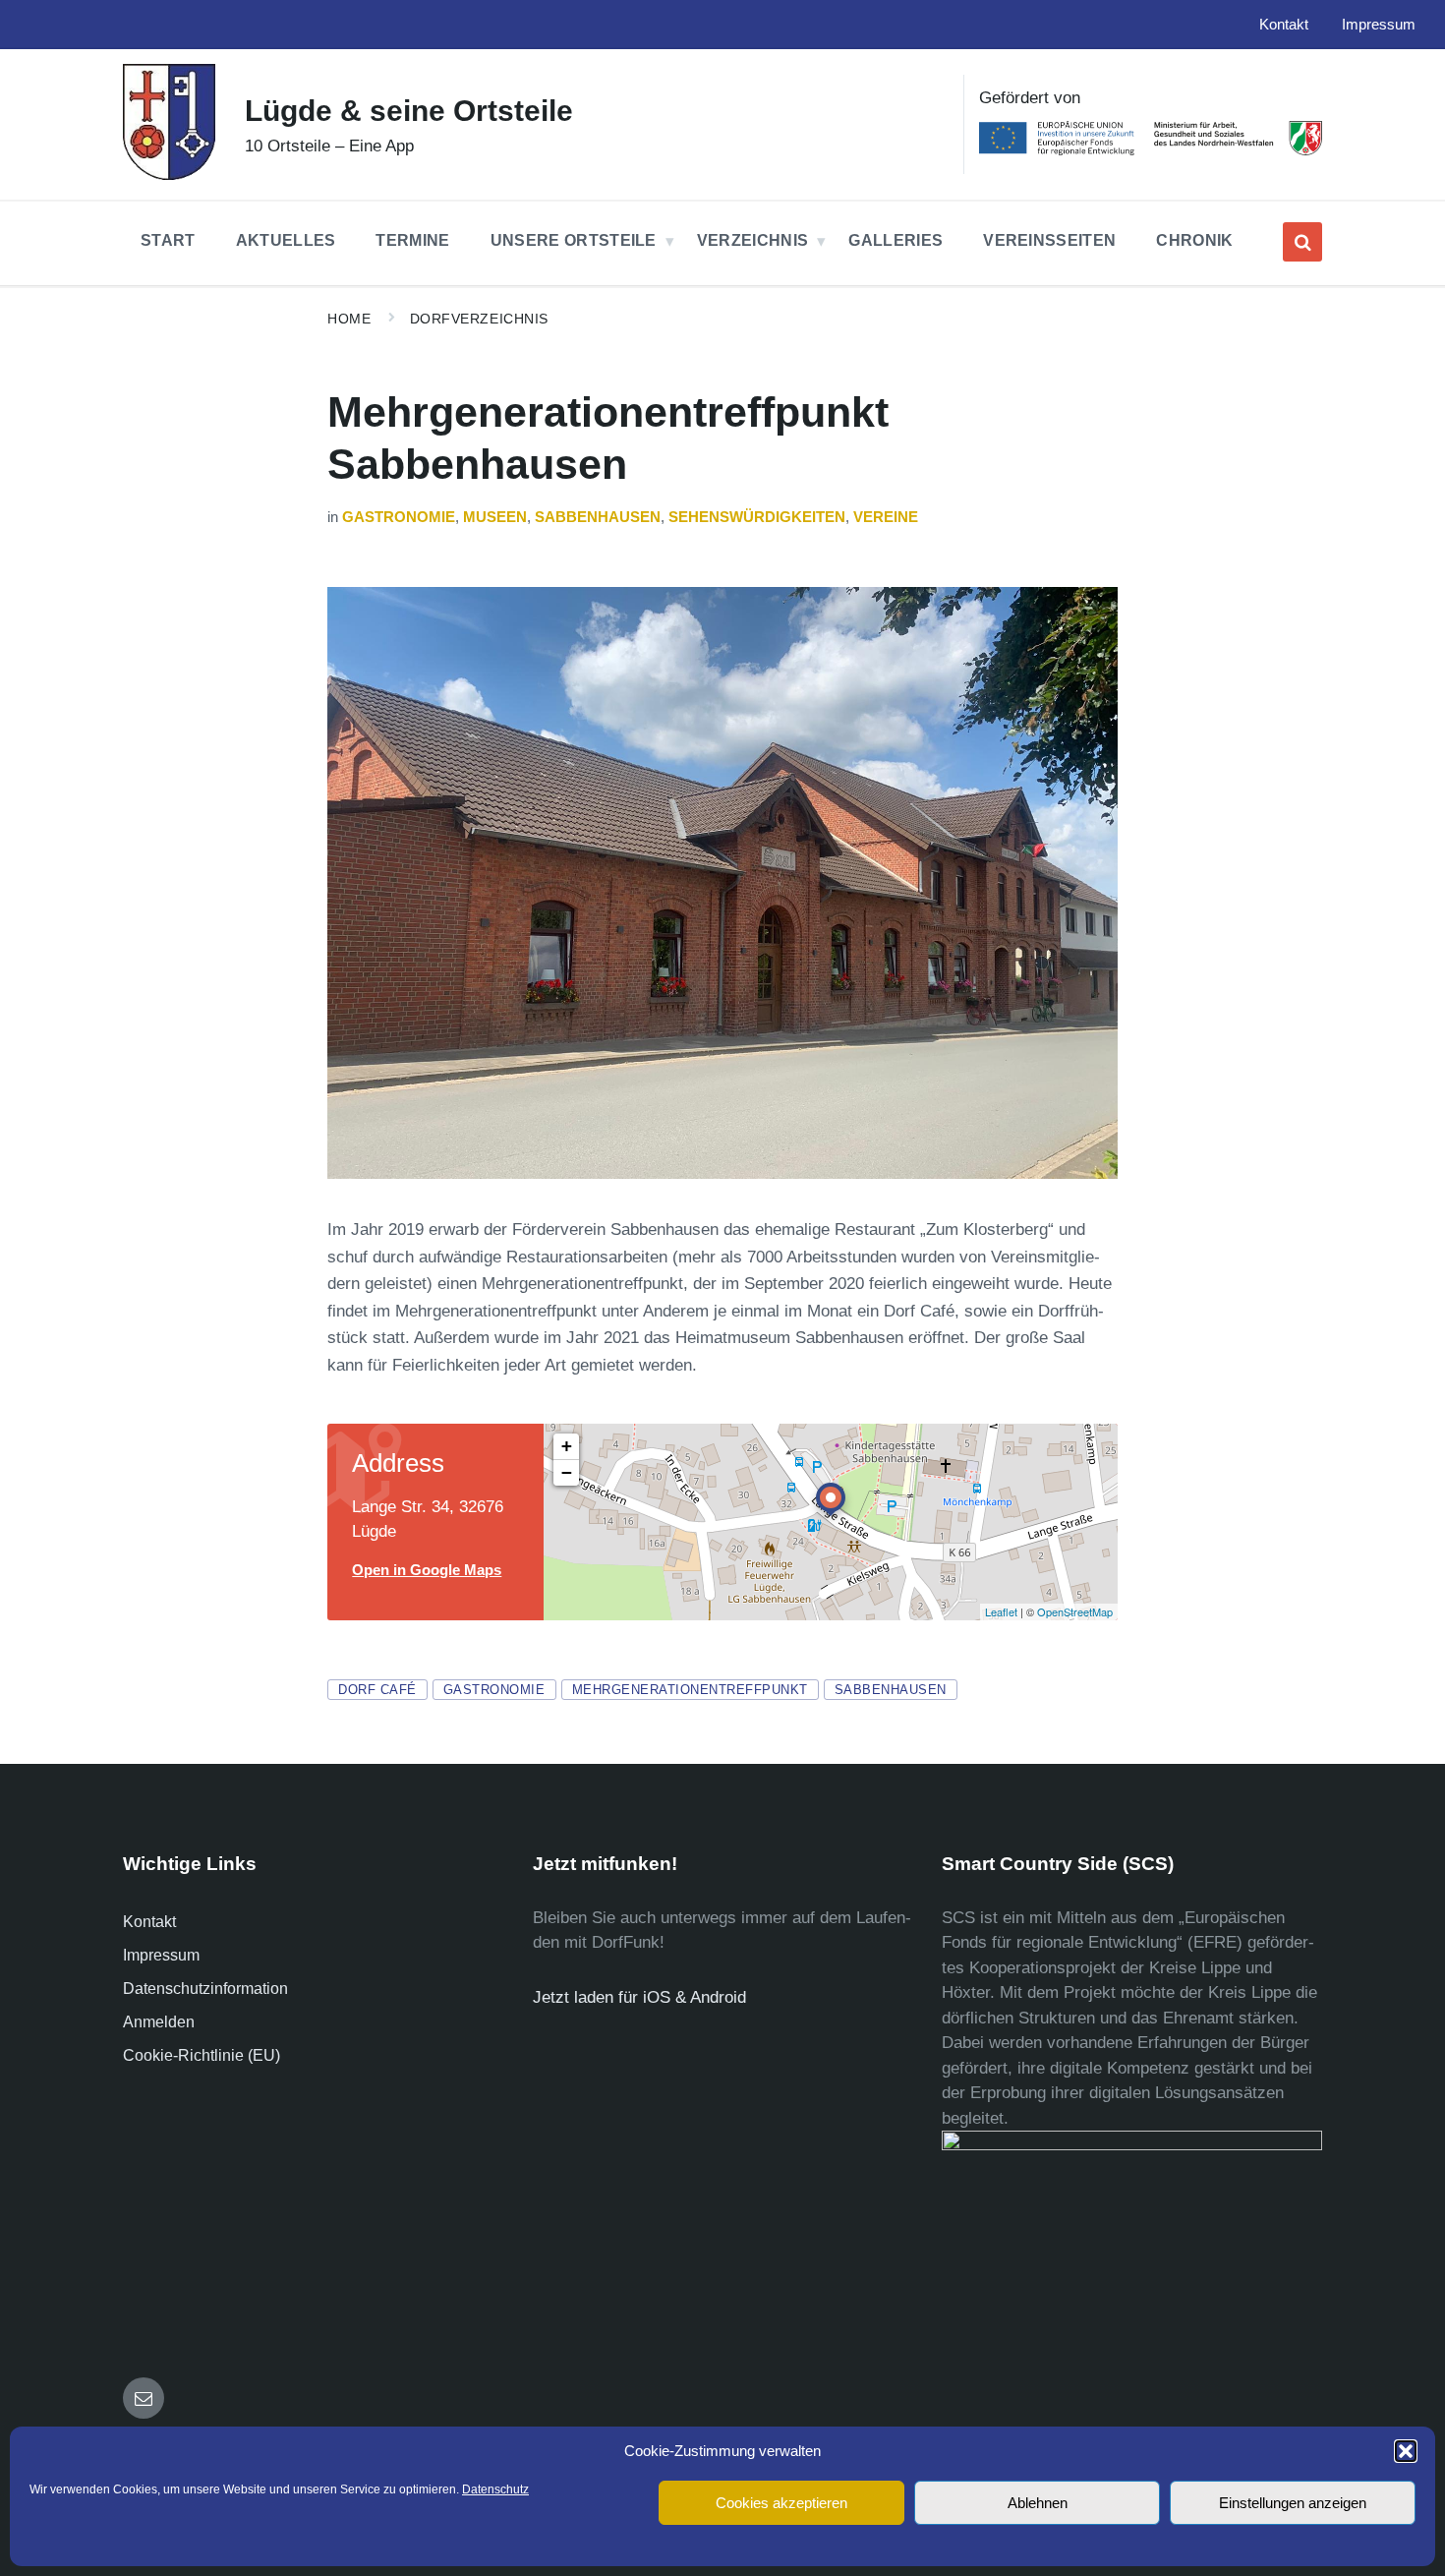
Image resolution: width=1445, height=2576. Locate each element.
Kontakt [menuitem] (1284, 25)
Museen (495, 517)
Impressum (161, 1955)
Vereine (886, 517)
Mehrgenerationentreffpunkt (690, 1690)
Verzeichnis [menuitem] (753, 240)
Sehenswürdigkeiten (757, 517)
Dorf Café (377, 1690)
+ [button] (567, 1446)
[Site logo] (169, 175)
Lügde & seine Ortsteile (409, 111)
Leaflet (1001, 1611)
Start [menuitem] (168, 240)
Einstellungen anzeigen (1293, 2503)
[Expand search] (1302, 242)
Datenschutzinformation (205, 1989)
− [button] (567, 1472)
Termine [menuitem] (412, 240)
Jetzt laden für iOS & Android (639, 1997)
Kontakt (149, 1922)
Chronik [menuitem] (1194, 240)
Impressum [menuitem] (1379, 25)
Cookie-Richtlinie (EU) (202, 2055)
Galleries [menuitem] (896, 240)
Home (349, 319)
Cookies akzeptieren (781, 2503)
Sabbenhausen (598, 517)
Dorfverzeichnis (479, 319)
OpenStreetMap (1075, 1611)
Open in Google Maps (427, 1570)
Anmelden (159, 2022)
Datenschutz (495, 2489)
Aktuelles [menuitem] (286, 240)
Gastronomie (399, 517)
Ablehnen (1038, 2503)
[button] (1406, 2451)
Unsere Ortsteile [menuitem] (574, 240)
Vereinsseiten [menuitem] (1049, 240)
